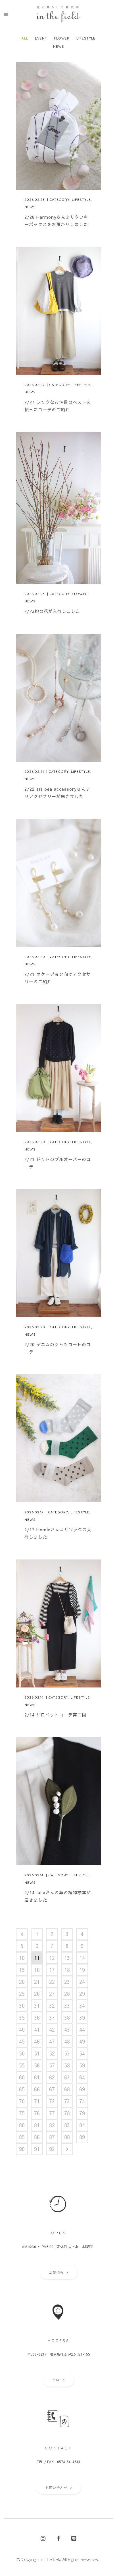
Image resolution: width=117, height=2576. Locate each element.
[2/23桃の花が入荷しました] (58, 508)
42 (52, 2029)
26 (37, 1994)
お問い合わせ (57, 2487)
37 (52, 2018)
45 (22, 2041)
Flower (80, 594)
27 (52, 1994)
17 (52, 1970)
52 (52, 2053)
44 (82, 2029)
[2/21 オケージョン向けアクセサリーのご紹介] (58, 883)
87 (52, 2137)
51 (37, 2053)
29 (82, 1994)
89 (82, 2137)
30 (22, 2006)
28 (67, 1994)
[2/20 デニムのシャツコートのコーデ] (58, 1253)
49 (82, 2041)
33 (67, 2006)
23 (67, 1982)
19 (82, 1970)
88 (67, 2137)
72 (52, 2101)
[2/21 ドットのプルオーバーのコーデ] (58, 1068)
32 (52, 2006)
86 (37, 2137)
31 (37, 2006)
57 (52, 2065)
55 (22, 2065)
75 (22, 2113)
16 (37, 1970)
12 (52, 1958)
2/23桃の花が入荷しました (52, 611)
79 (82, 2113)
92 (52, 2149)
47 (52, 2041)
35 (22, 2018)
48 (67, 2041)
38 (67, 2018)
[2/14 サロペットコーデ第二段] (58, 1623)
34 (82, 2006)
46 (37, 2041)
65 (22, 2089)
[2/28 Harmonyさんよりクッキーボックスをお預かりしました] (58, 126)
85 (22, 2137)
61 (37, 2077)
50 (22, 2053)
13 (67, 1958)
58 (67, 2065)
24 (82, 1982)
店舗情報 (57, 2272)
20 (22, 1982)
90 (22, 2149)
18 (67, 1970)
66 (37, 2089)
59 (82, 2065)
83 (67, 2125)
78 (67, 2113)
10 (22, 1958)
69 (82, 2089)
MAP (57, 2380)
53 (67, 2053)
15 (22, 1970)
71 (37, 2101)
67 (52, 2089)
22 (52, 1982)
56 (37, 2065)
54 (82, 2053)
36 (37, 2018)
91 (37, 2149)
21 (37, 1982)
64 (82, 2077)
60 (22, 2077)
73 (67, 2101)
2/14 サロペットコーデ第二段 (55, 1715)
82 (52, 2125)
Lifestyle (81, 200)
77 (52, 2113)
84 (82, 2125)
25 (22, 1994)
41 (37, 2029)
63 (67, 2077)
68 (67, 2089)
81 (37, 2125)
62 (52, 2077)
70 (22, 2101)
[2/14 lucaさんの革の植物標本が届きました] (58, 1801)
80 (22, 2125)
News (30, 207)
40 (22, 2029)
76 (37, 2113)
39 (82, 2018)
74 (82, 2101)
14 (82, 1958)
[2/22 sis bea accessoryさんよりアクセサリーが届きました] (58, 698)
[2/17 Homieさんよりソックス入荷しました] (58, 1438)
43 (67, 2029)
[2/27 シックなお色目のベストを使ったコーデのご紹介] (58, 311)
